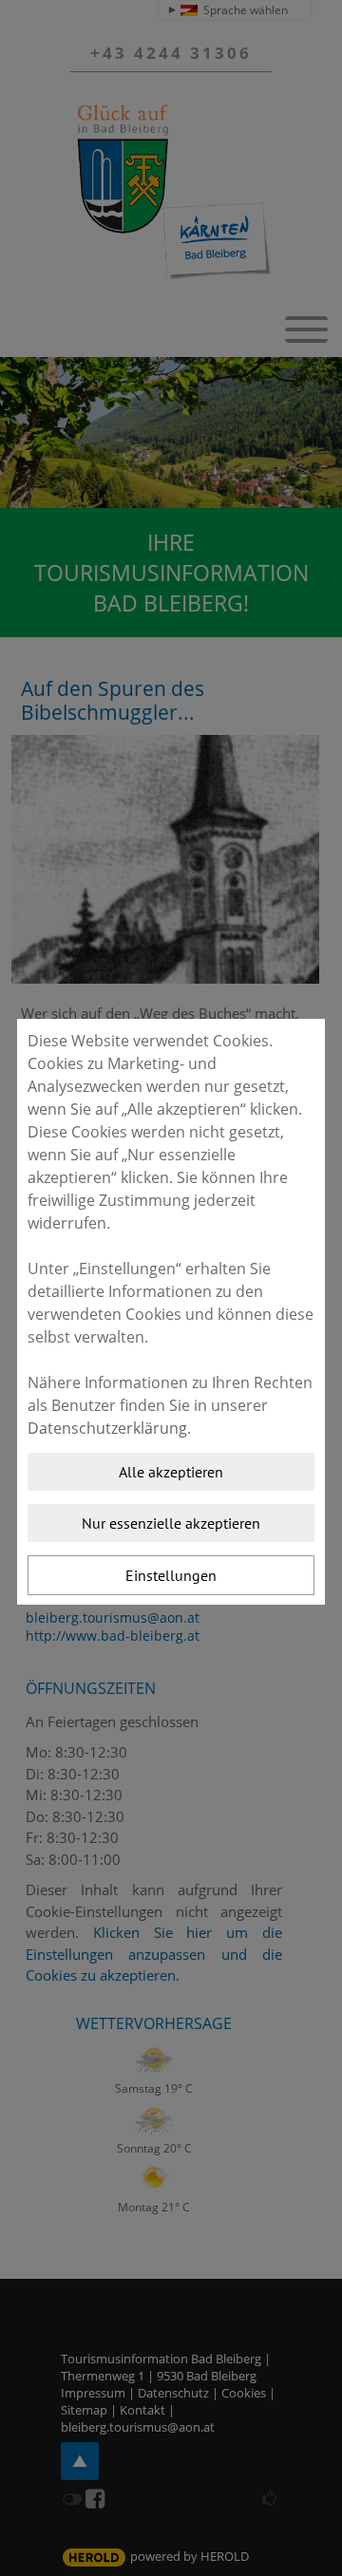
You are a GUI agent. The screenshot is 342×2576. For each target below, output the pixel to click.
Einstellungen (171, 1575)
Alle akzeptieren (171, 1472)
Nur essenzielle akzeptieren (171, 1523)
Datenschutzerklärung (107, 1428)
